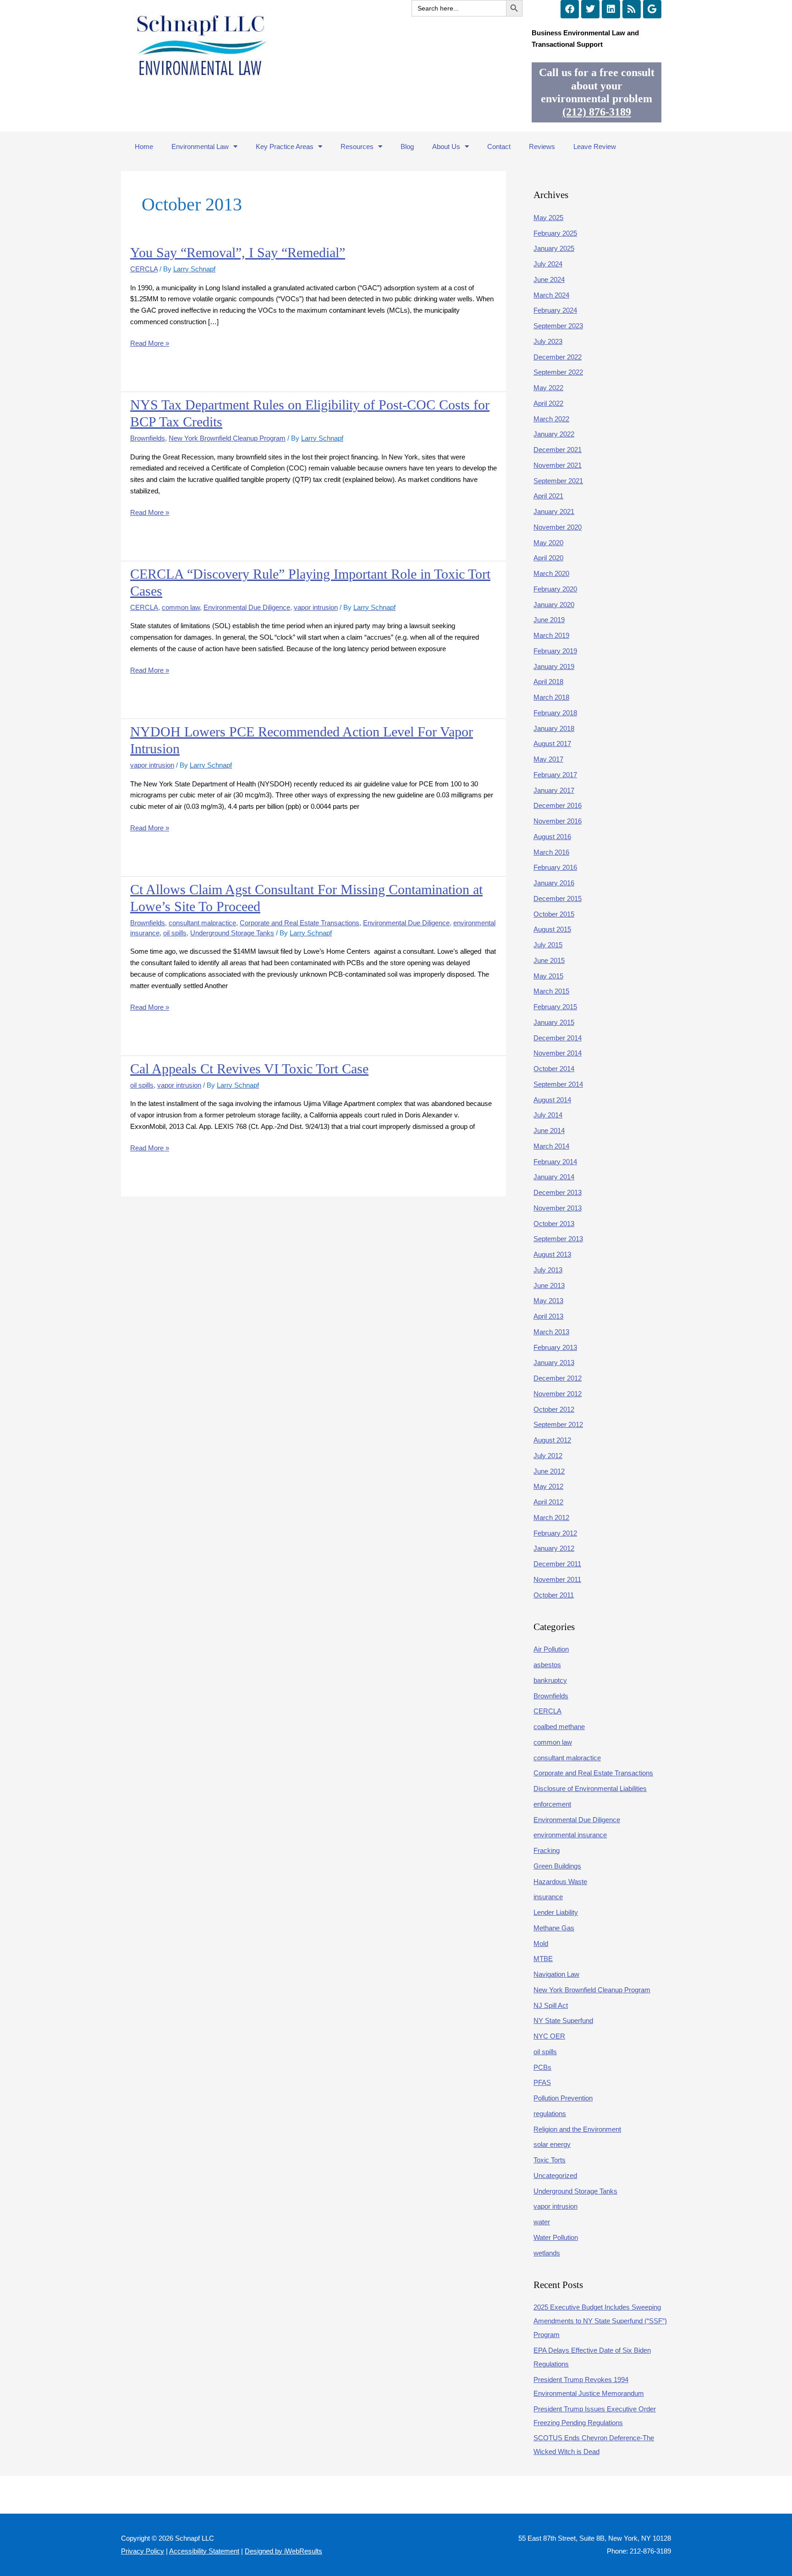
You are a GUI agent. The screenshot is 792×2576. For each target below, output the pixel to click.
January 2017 (554, 790)
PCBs (542, 2067)
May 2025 (548, 218)
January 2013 (554, 1363)
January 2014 (554, 1177)
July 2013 (548, 1270)
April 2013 (548, 1316)
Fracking (547, 1850)
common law (181, 607)
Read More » (150, 343)
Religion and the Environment (577, 2129)
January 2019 (554, 666)
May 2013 (548, 1301)
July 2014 (548, 1115)
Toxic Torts (550, 2160)
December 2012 (558, 1378)
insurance (548, 1897)
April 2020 (548, 558)
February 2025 (555, 233)
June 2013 (549, 1285)
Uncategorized (555, 2175)
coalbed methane (559, 1727)
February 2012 (555, 1533)
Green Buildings (557, 1866)
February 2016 (555, 867)
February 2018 (555, 713)
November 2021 (558, 465)
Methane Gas (554, 1928)
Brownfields (148, 438)
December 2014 (558, 1038)
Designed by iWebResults (283, 2551)
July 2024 (548, 264)
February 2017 (555, 775)
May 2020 (548, 543)
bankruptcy (550, 1680)
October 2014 (554, 1069)
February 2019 (555, 651)
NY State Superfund (563, 2020)
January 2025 (554, 248)
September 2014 (558, 1084)
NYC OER (549, 2036)
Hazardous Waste (560, 1882)
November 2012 (558, 1394)
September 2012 (558, 1424)
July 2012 (548, 1456)
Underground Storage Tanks (232, 933)
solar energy (552, 2144)
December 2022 (558, 357)
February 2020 (555, 589)
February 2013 (555, 1347)
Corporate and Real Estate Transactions (300, 923)
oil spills (175, 933)
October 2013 (554, 1224)
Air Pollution (551, 1649)
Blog (407, 146)
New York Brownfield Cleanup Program (227, 438)
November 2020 (558, 527)
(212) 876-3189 (597, 112)
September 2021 (558, 481)
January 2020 (554, 605)
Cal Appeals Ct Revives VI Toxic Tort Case (249, 1069)
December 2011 (557, 1564)
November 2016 (558, 821)
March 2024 (551, 295)
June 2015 (549, 960)
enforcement (552, 1804)
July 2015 (548, 945)
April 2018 (548, 682)
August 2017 (552, 744)
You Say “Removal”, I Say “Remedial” (238, 252)
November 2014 (558, 1053)
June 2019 (549, 620)
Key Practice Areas (285, 146)
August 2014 (552, 1100)
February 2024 (555, 310)
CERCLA (144, 269)
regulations (550, 2114)
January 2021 (554, 511)
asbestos (547, 1665)
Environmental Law (200, 146)
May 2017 (548, 759)
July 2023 (548, 341)
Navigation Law (556, 1974)
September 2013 (558, 1239)
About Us (446, 146)
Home (144, 146)
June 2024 (549, 279)
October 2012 (554, 1409)
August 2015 (552, 929)
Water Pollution (556, 2237)
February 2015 (555, 1007)
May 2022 (548, 388)
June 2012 (549, 1471)
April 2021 (548, 496)
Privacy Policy (143, 2551)
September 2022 (558, 372)
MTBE (543, 1959)
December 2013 (558, 1192)
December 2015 (558, 898)
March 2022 (551, 419)
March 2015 (551, 991)
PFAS (542, 2082)
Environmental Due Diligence (247, 607)
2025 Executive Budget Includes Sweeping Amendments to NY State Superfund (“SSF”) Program (600, 2321)
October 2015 (554, 914)
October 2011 (554, 1595)
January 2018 (554, 728)
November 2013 (558, 1208)
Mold (541, 1943)
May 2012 (548, 1486)
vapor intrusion (316, 607)
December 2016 (558, 805)
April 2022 (548, 403)
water (542, 2222)
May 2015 (548, 976)
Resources (357, 146)
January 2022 (554, 434)
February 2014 (555, 1162)
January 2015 (554, 1022)
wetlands (547, 2253)
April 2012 (548, 1502)
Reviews (542, 146)
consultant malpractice (202, 923)
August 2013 (552, 1254)
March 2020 (551, 573)
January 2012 (554, 1548)
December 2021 (558, 450)
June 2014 (549, 1130)
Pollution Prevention (563, 2098)
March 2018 (551, 697)
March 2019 (551, 635)
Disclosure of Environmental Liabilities (590, 1788)
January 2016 (554, 883)
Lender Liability (556, 1912)
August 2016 (552, 837)
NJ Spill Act (551, 2005)
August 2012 (552, 1440)
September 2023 (558, 326)
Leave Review (595, 146)
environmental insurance (570, 1835)
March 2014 (551, 1146)
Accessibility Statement (204, 2551)
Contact (499, 146)
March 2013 (551, 1332)
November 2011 (557, 1579)
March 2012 (551, 1517)
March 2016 (551, 852)
